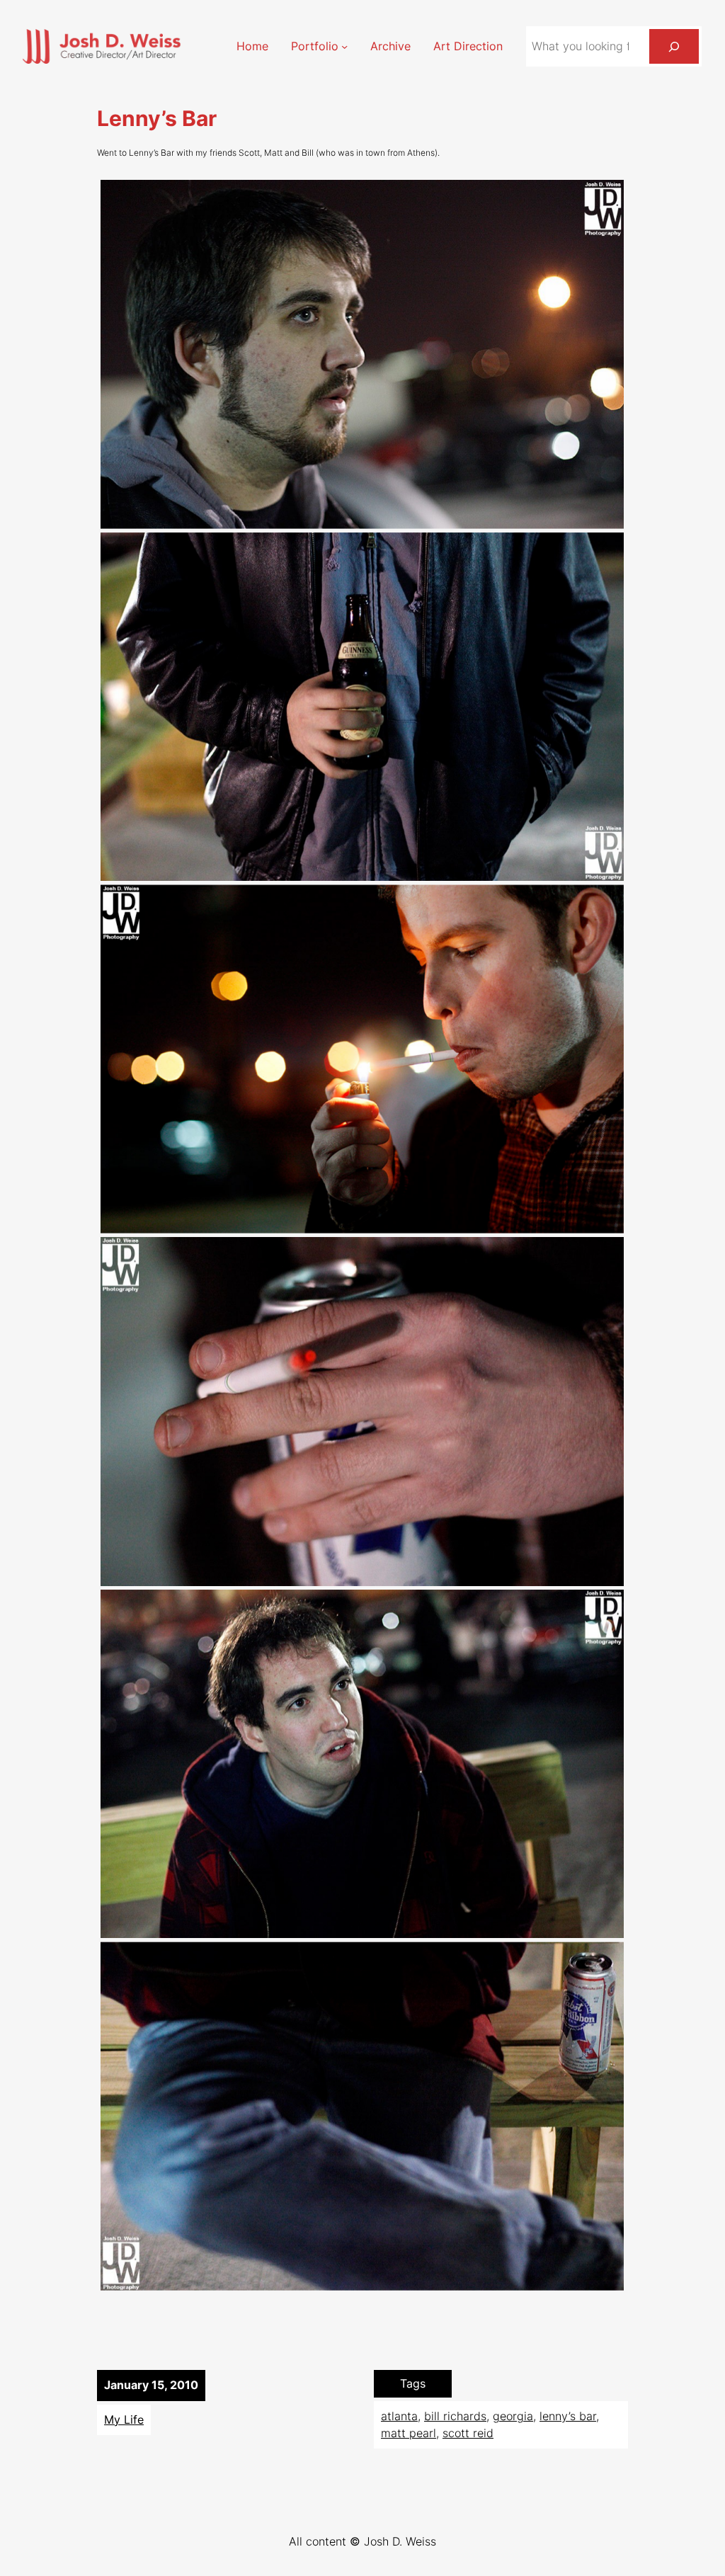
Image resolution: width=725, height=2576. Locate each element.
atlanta (399, 2416)
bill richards (455, 2416)
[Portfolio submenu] (344, 46)
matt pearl (409, 2433)
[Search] (674, 46)
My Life (124, 2420)
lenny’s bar (568, 2416)
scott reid (468, 2433)
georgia (513, 2416)
